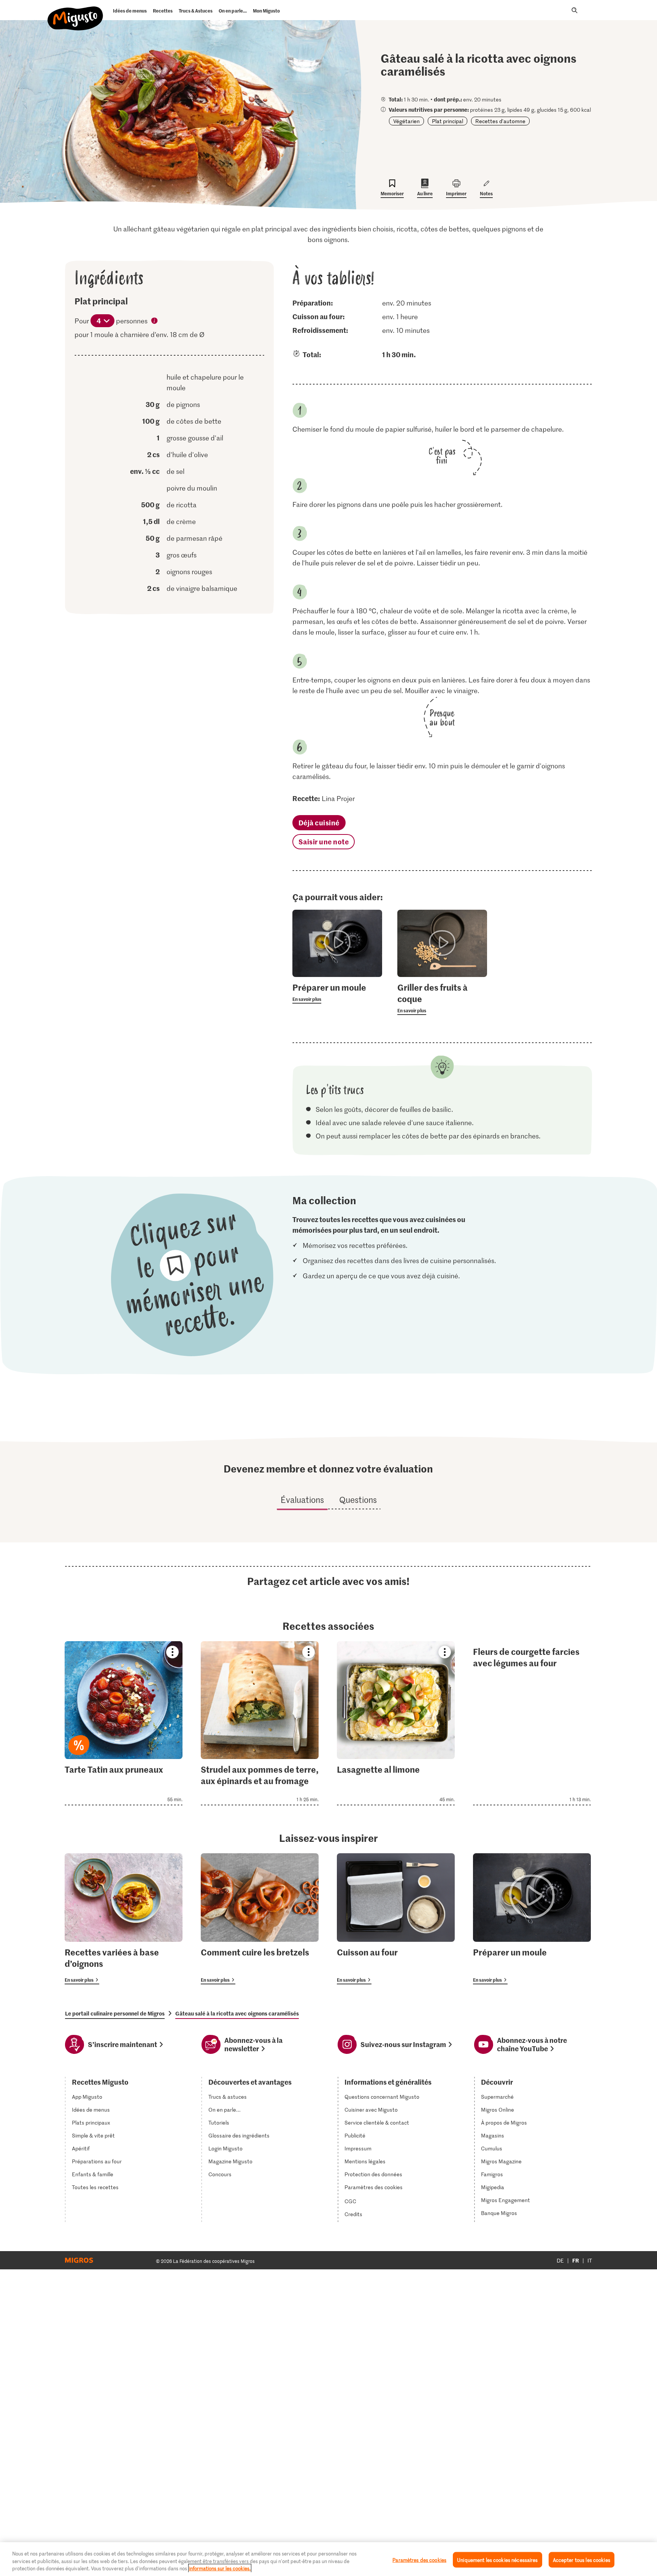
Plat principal (448, 121)
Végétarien (406, 121)
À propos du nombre (155, 321)
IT (590, 2260)
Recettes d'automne (500, 121)
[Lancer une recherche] (574, 10)
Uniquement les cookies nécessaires (497, 2559)
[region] (328, 2559)
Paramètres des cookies (374, 2187)
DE (560, 2260)
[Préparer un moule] (532, 1919)
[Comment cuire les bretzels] (260, 1919)
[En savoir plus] (337, 993)
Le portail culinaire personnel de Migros (115, 2013)
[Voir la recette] (124, 1723)
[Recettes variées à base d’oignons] (124, 1919)
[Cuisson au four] (396, 1919)
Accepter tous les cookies (582, 2559)
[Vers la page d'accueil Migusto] (75, 12)
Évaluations (302, 1499)
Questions (358, 1499)
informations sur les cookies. (220, 2568)
